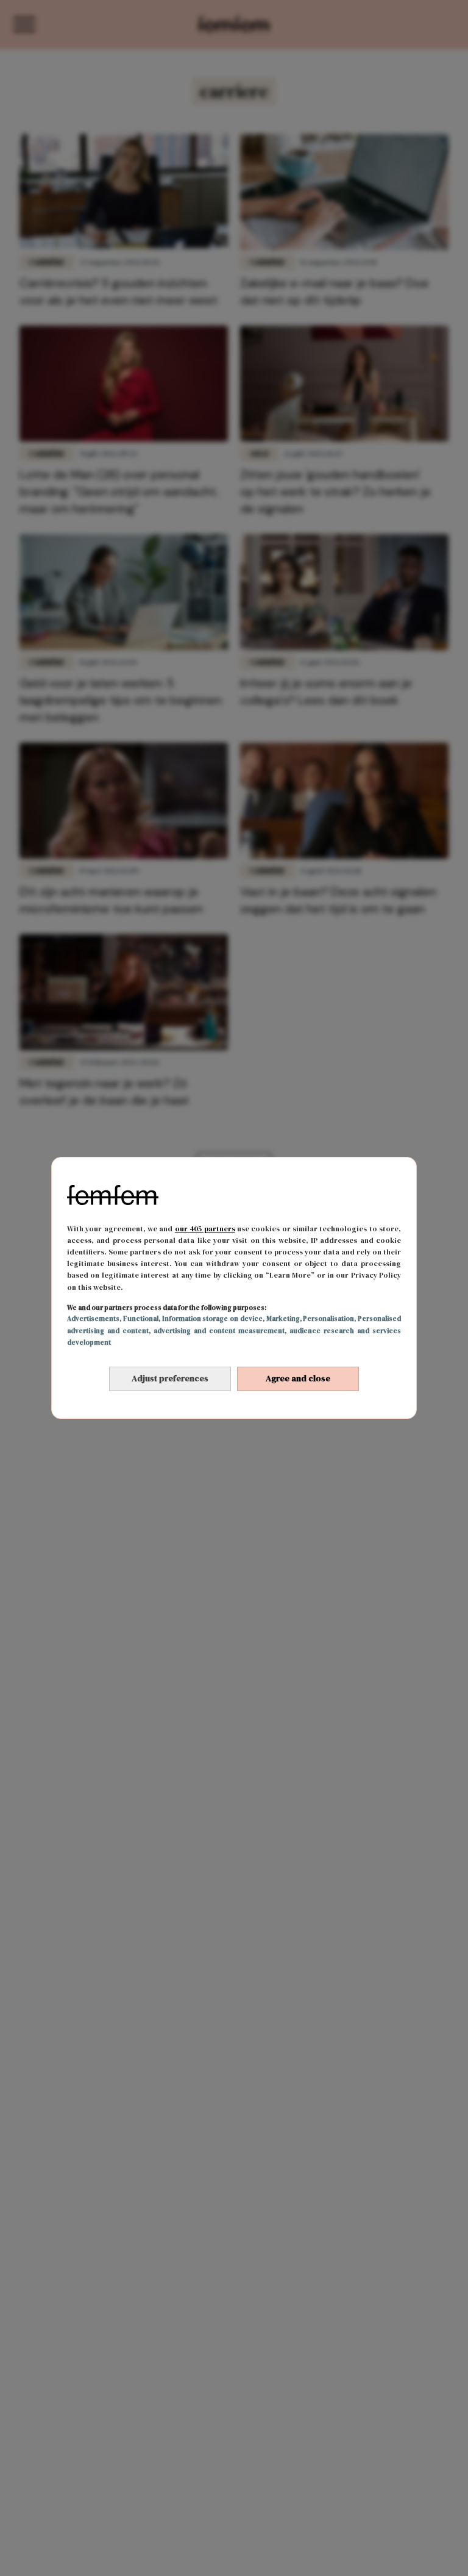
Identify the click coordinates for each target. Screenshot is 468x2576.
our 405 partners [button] (205, 1229)
